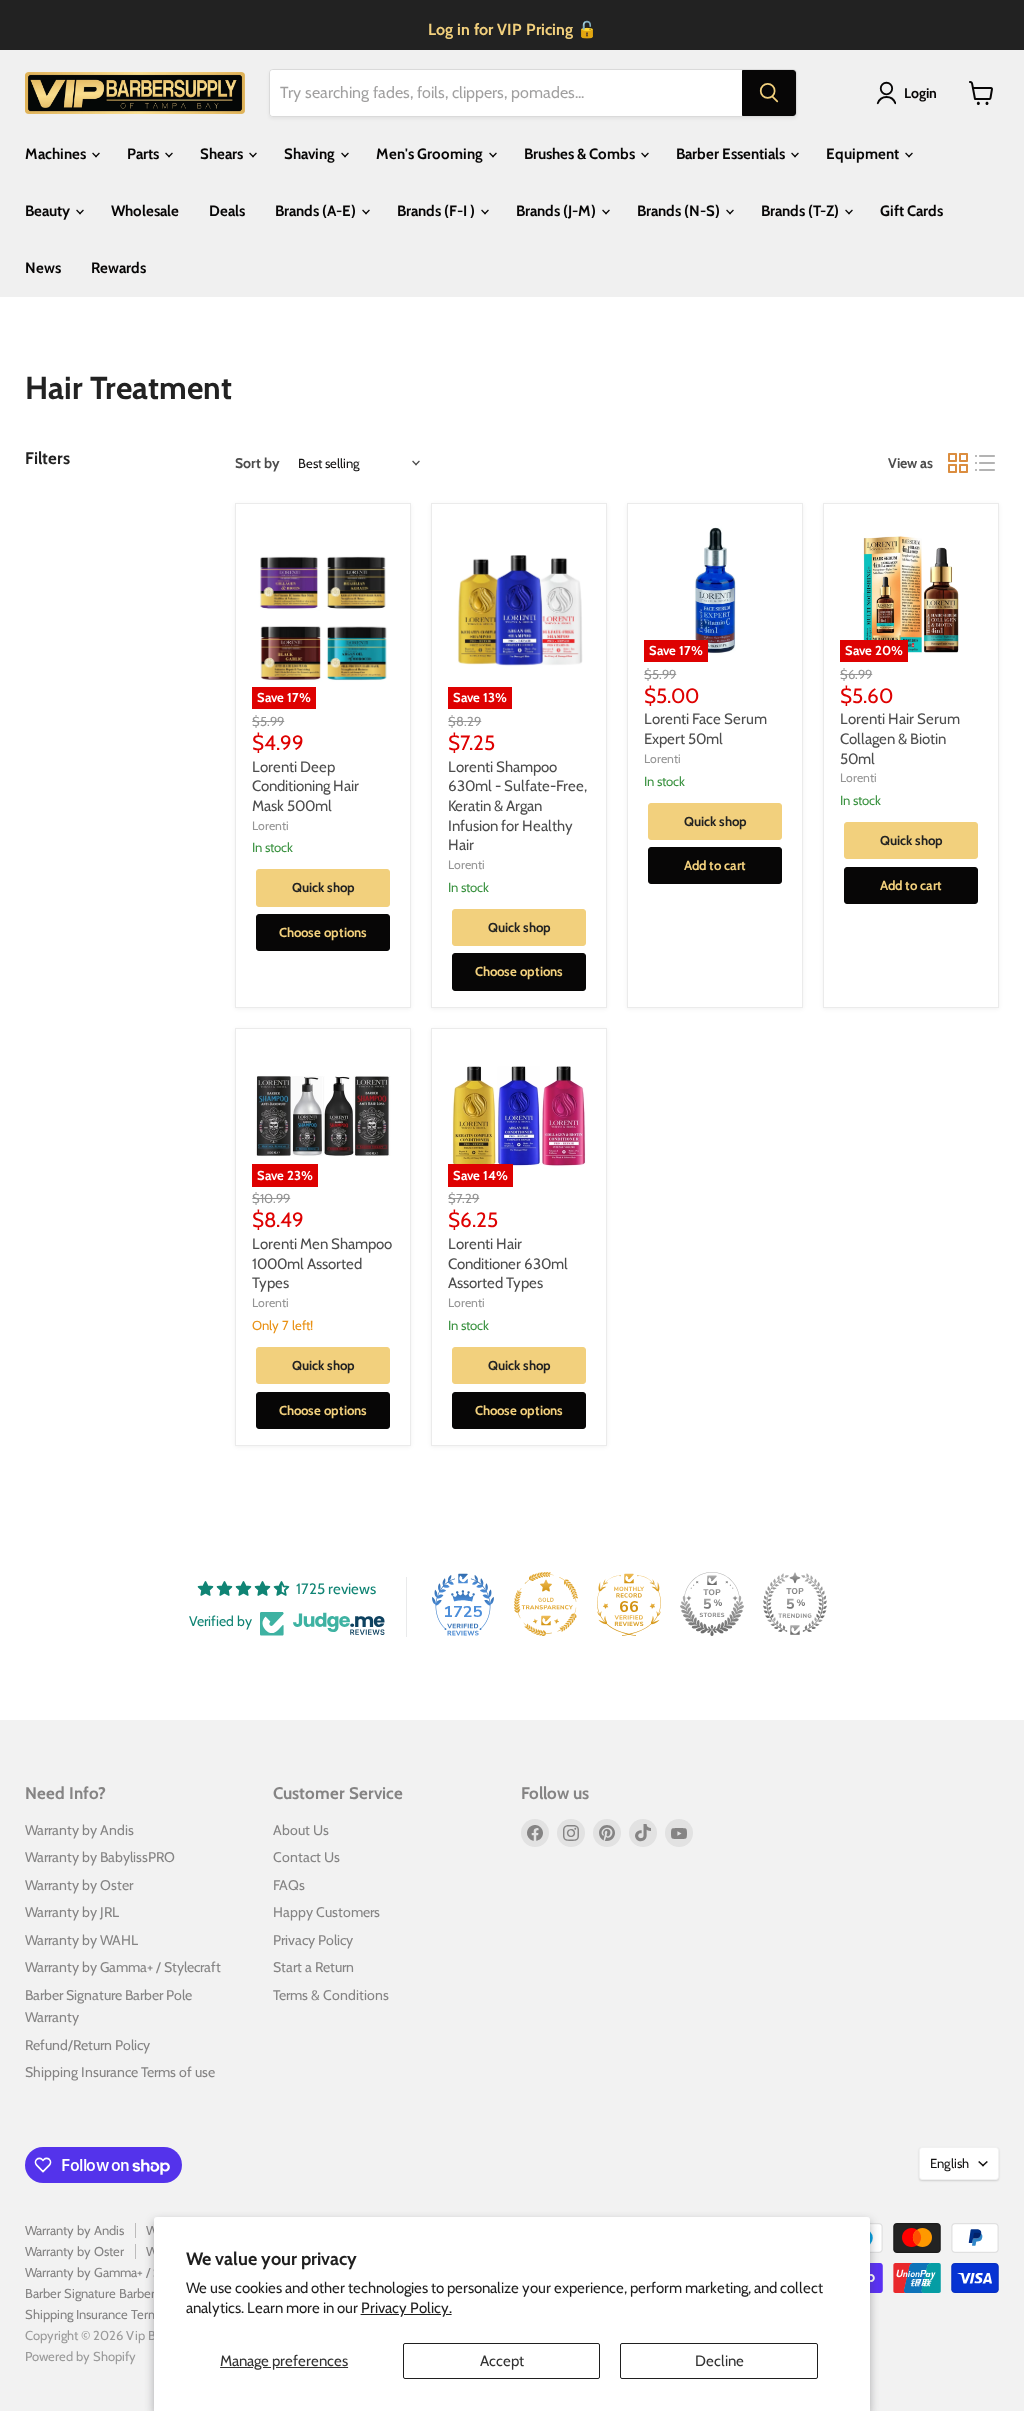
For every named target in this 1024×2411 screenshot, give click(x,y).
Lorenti (270, 825)
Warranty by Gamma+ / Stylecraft (123, 1967)
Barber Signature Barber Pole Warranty (129, 2293)
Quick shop (323, 887)
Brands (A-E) (317, 211)
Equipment (864, 154)
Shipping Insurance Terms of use (120, 2072)
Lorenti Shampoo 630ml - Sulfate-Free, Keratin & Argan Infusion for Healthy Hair (517, 806)
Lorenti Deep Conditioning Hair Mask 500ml (305, 786)
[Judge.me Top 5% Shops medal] (712, 1604)
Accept (502, 2361)
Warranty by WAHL (81, 1940)
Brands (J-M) (557, 211)
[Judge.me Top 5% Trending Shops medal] (795, 1604)
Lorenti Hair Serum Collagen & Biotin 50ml (900, 738)
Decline (719, 2361)
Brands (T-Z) (801, 211)
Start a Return (313, 1967)
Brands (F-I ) (437, 211)
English (949, 2163)
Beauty (49, 211)
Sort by (257, 463)
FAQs (289, 1885)
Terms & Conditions (331, 1995)
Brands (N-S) (680, 211)
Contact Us (306, 1857)
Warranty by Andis (79, 1830)
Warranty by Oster (79, 1885)
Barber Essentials (732, 154)
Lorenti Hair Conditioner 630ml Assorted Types (508, 1263)
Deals (227, 211)
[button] (910, 93)
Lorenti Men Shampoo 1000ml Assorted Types (322, 1263)
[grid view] (958, 463)
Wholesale (145, 211)
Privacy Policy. (406, 2308)
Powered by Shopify (80, 2356)
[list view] (986, 463)
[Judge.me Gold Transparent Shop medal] (546, 1604)
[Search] (769, 93)
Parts (144, 154)
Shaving (311, 154)
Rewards (118, 268)
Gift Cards (911, 211)
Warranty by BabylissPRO (100, 1857)
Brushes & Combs (581, 154)
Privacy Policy (313, 1940)
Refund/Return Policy (87, 2045)
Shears (223, 154)
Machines (57, 154)
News (43, 268)
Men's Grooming (431, 154)
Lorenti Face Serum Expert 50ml (705, 729)
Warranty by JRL (72, 1912)
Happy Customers (326, 1912)
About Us (301, 1830)
